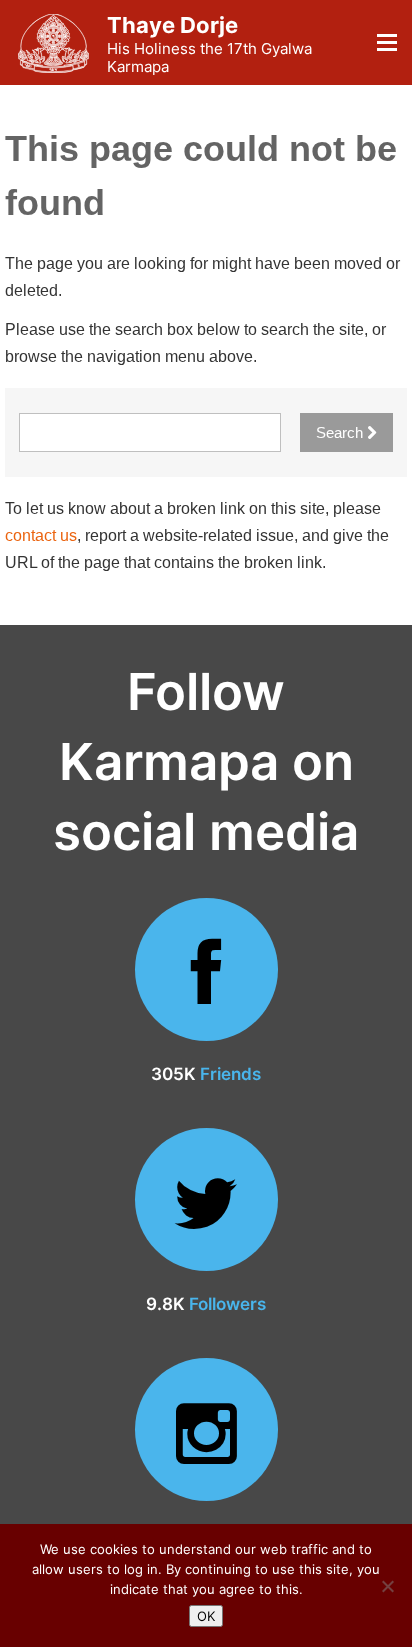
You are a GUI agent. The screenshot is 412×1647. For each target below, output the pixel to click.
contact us (41, 535)
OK (206, 1616)
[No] (387, 1586)
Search (341, 432)
